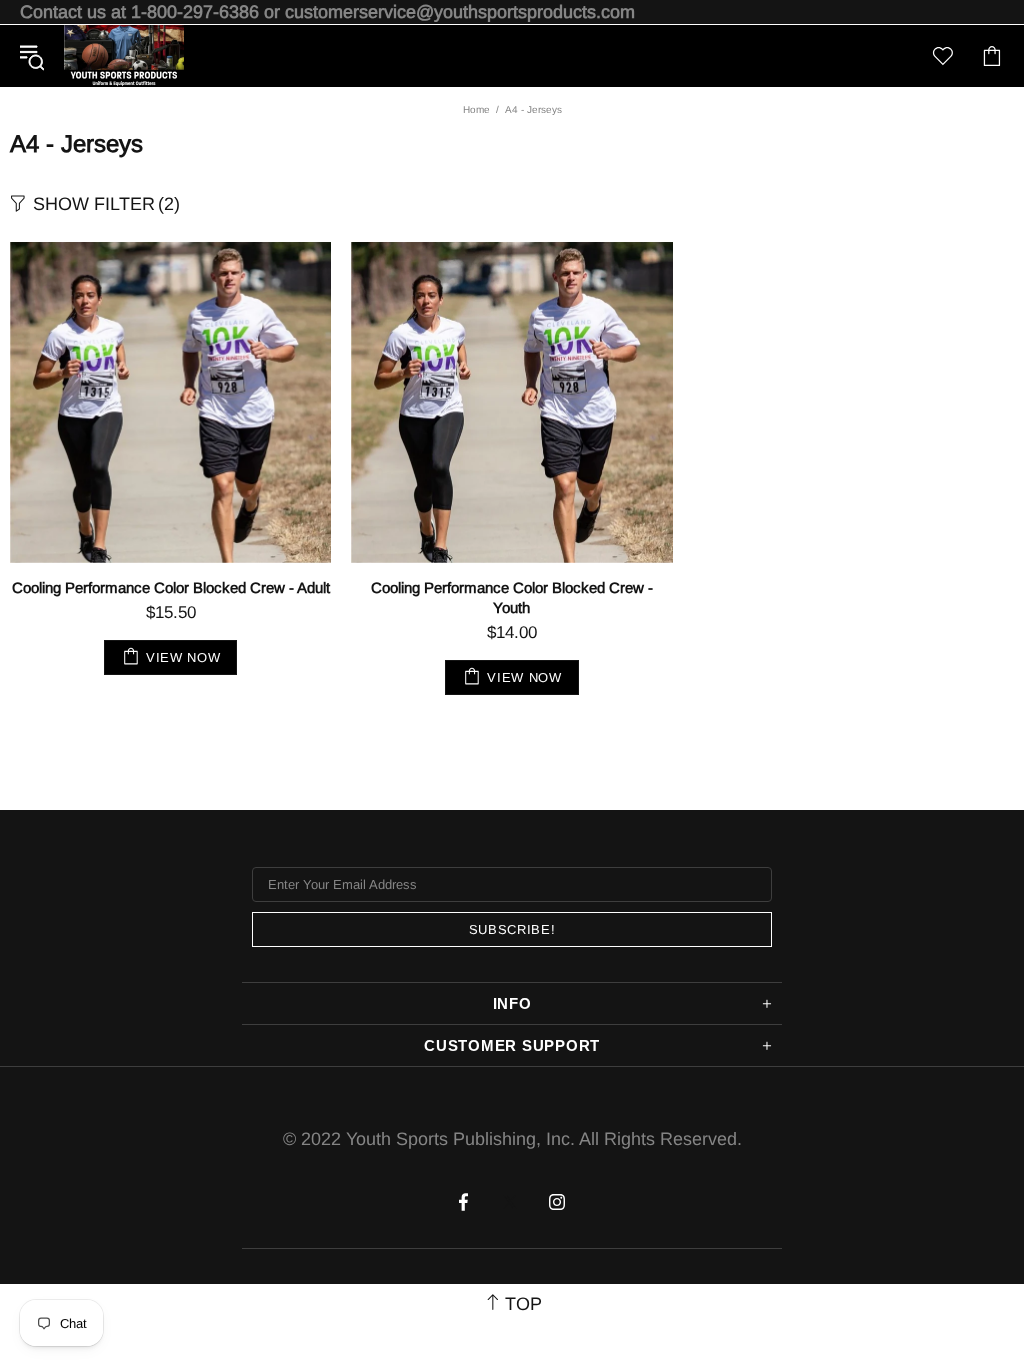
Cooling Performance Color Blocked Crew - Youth (512, 597)
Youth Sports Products (124, 56)
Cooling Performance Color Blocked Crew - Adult (171, 587)
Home (476, 109)
